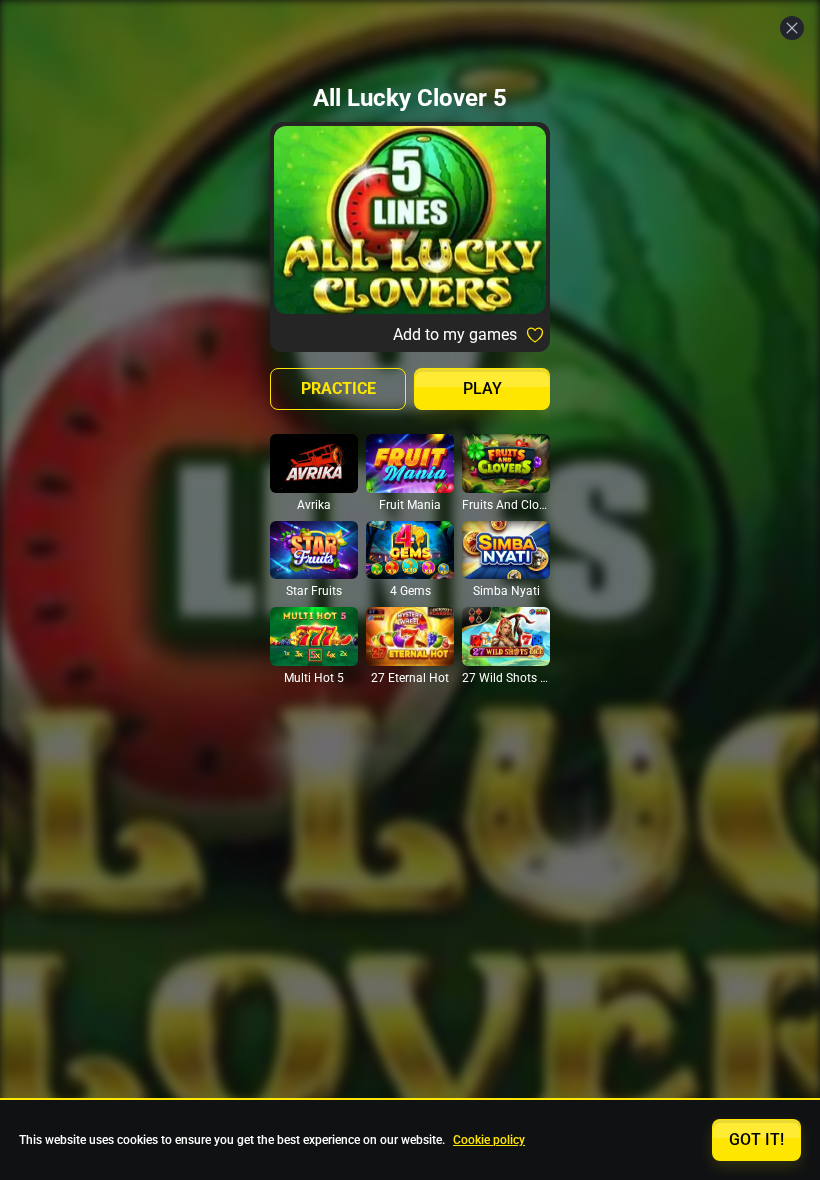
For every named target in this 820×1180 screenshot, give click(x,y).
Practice (338, 388)
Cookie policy (489, 1140)
